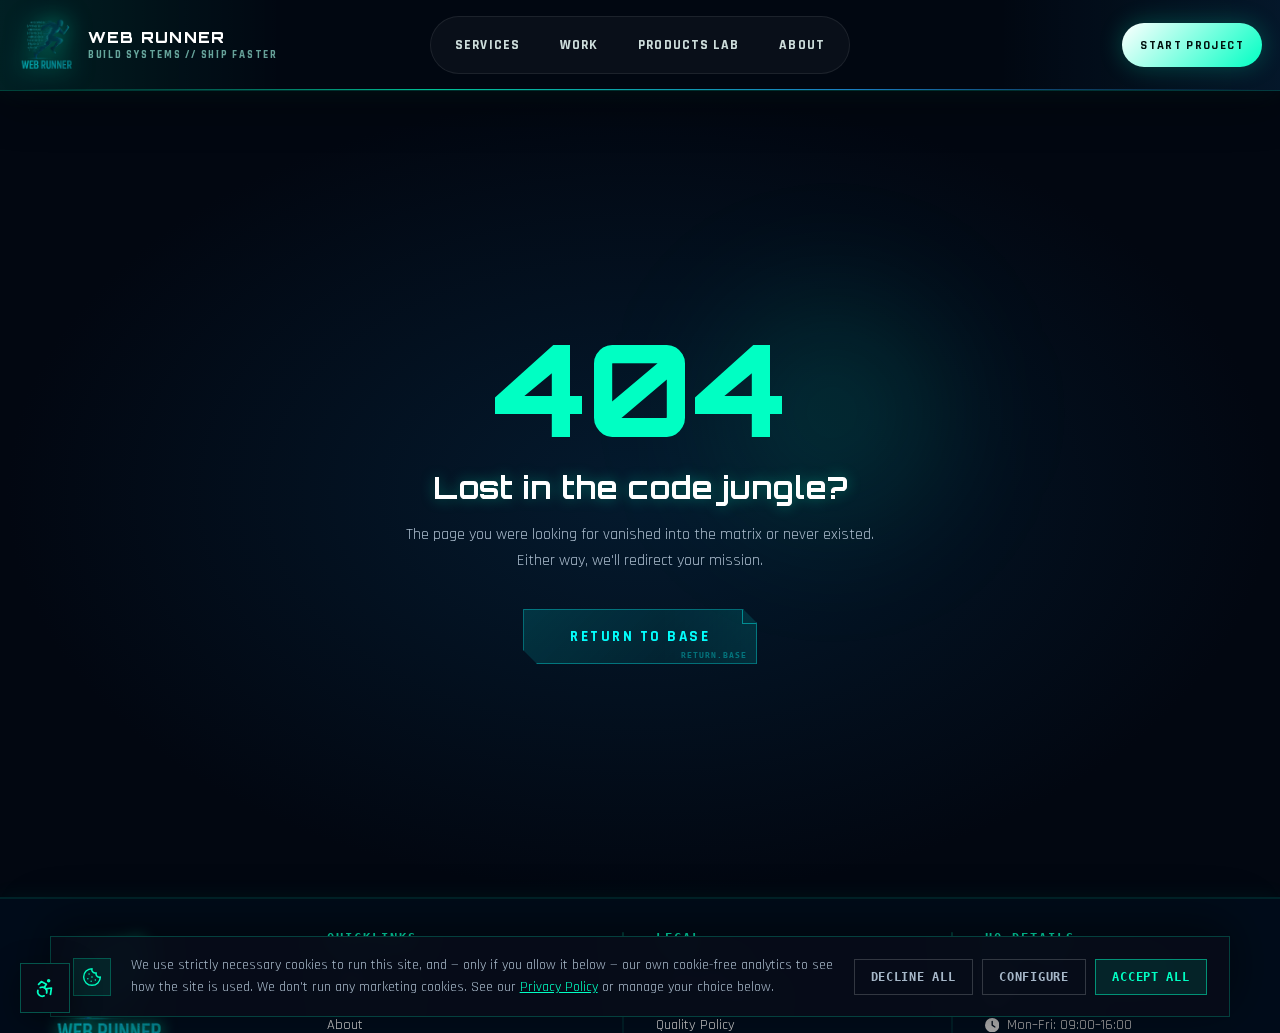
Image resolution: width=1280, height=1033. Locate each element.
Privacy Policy (559, 987)
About (801, 45)
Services (487, 45)
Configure (1034, 977)
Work (579, 45)
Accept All (1150, 977)
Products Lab (688, 45)
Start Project (1192, 45)
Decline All (913, 977)
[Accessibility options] (45, 988)
